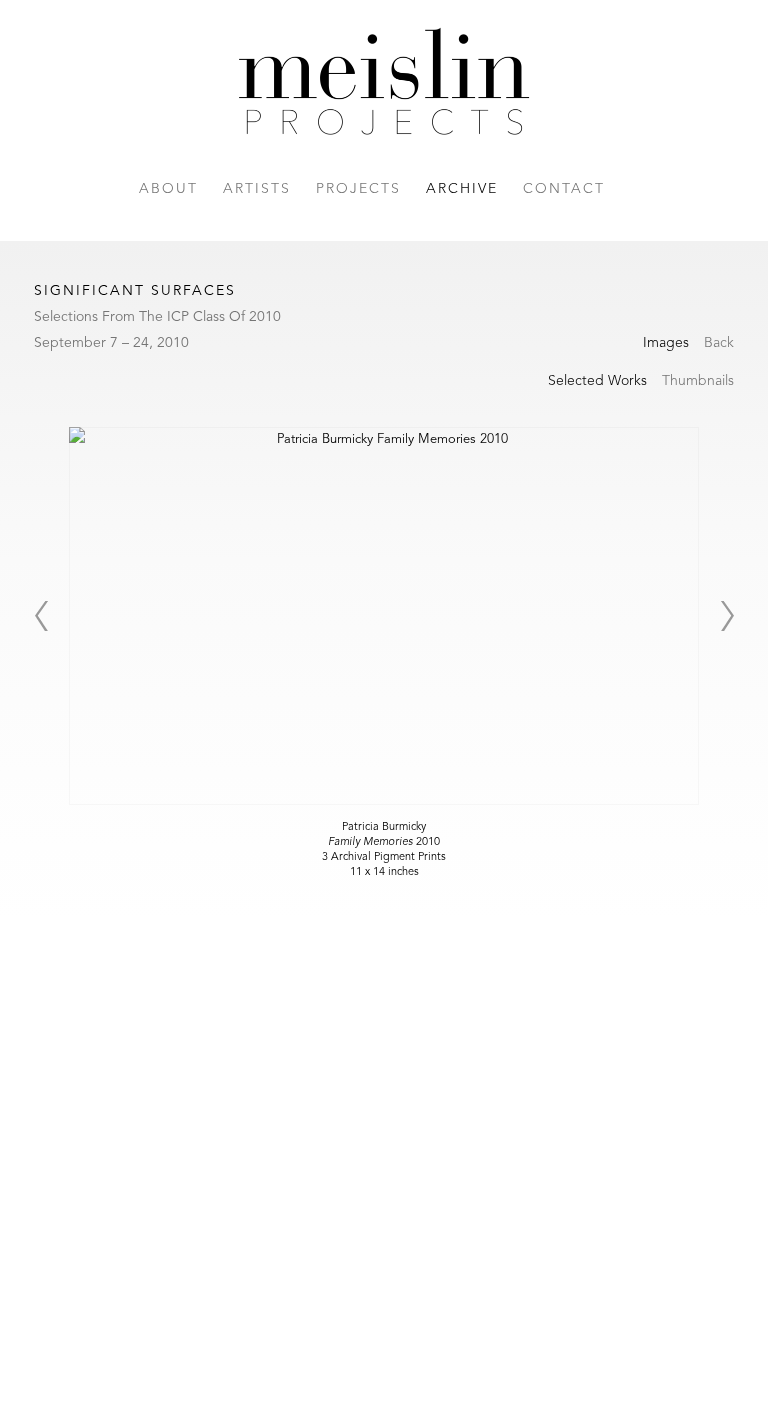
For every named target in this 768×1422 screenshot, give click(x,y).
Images (666, 343)
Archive (462, 189)
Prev (41, 616)
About (168, 189)
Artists (257, 189)
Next (727, 616)
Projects (358, 189)
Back (719, 343)
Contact (564, 189)
